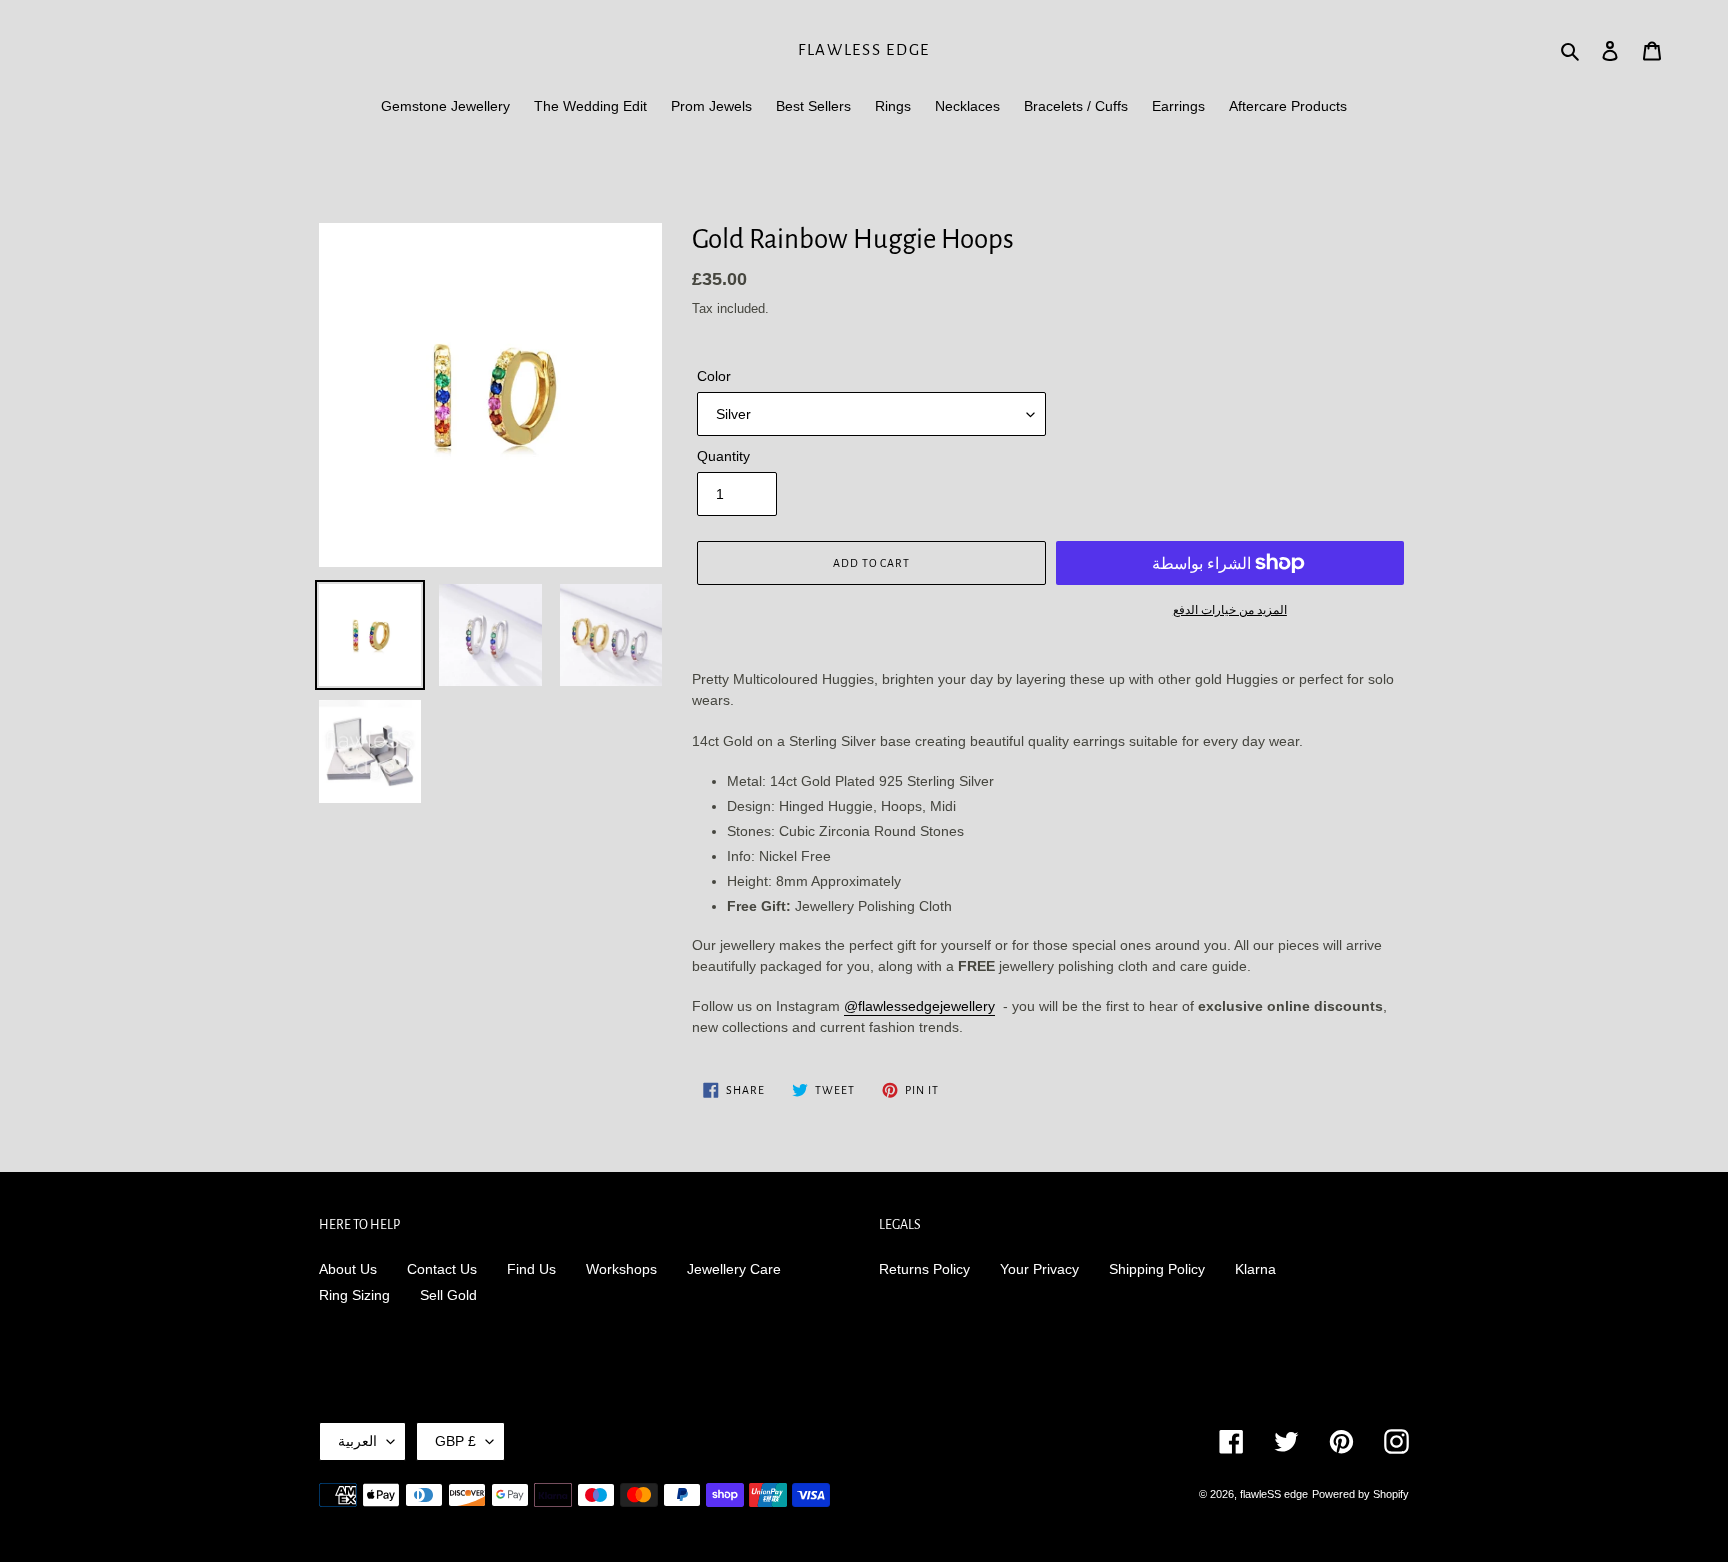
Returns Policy (924, 1269)
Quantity (723, 456)
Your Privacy (1039, 1269)
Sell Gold (448, 1295)
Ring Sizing (354, 1295)
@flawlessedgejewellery (919, 1006)
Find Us (531, 1269)
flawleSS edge (864, 49)
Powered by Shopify (1360, 1494)
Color (714, 376)
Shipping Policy (1157, 1269)
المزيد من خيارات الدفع (1230, 610)
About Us (348, 1269)
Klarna (1255, 1269)
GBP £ (455, 1441)
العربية (357, 1441)
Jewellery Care (734, 1269)
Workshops (621, 1269)
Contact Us (442, 1269)
